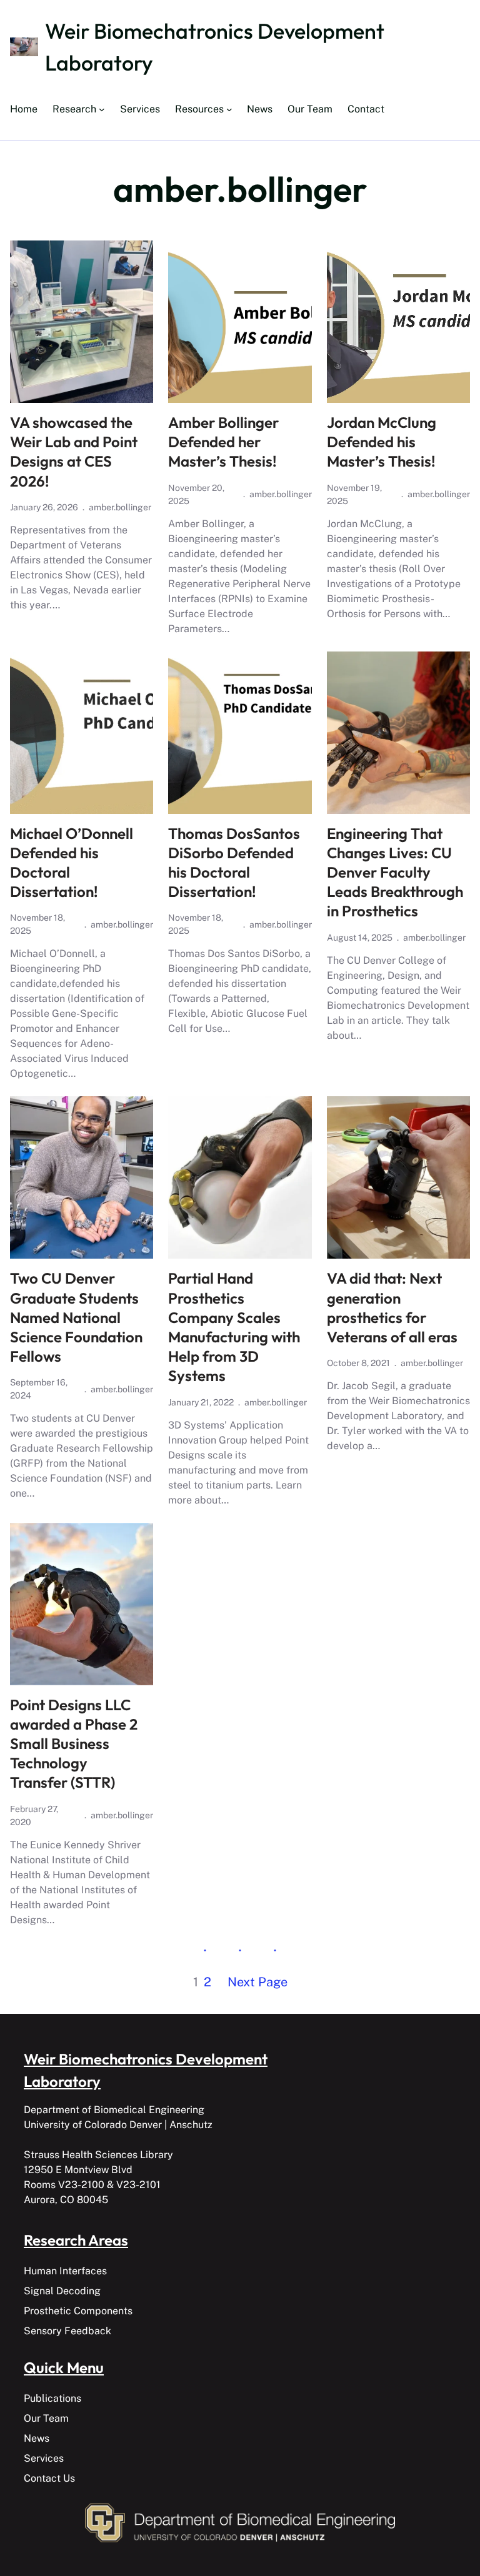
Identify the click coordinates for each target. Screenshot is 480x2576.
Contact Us (49, 2478)
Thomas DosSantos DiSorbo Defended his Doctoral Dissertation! (234, 863)
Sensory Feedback (67, 2331)
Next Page (257, 1982)
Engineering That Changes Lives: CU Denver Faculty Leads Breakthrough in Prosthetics (395, 872)
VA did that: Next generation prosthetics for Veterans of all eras (392, 1307)
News (37, 2438)
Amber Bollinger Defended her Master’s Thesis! (223, 442)
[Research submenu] (102, 109)
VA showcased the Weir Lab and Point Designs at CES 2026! (74, 452)
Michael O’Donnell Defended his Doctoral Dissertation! (72, 863)
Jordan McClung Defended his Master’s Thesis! (382, 442)
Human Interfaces (65, 2271)
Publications (52, 2398)
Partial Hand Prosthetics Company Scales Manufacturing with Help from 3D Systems (234, 1327)
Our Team (46, 2418)
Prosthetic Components (78, 2311)
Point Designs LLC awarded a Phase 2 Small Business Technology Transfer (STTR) (74, 1744)
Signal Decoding (62, 2291)
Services (44, 2458)
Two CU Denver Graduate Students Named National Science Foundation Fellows (76, 1317)
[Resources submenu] (229, 109)
